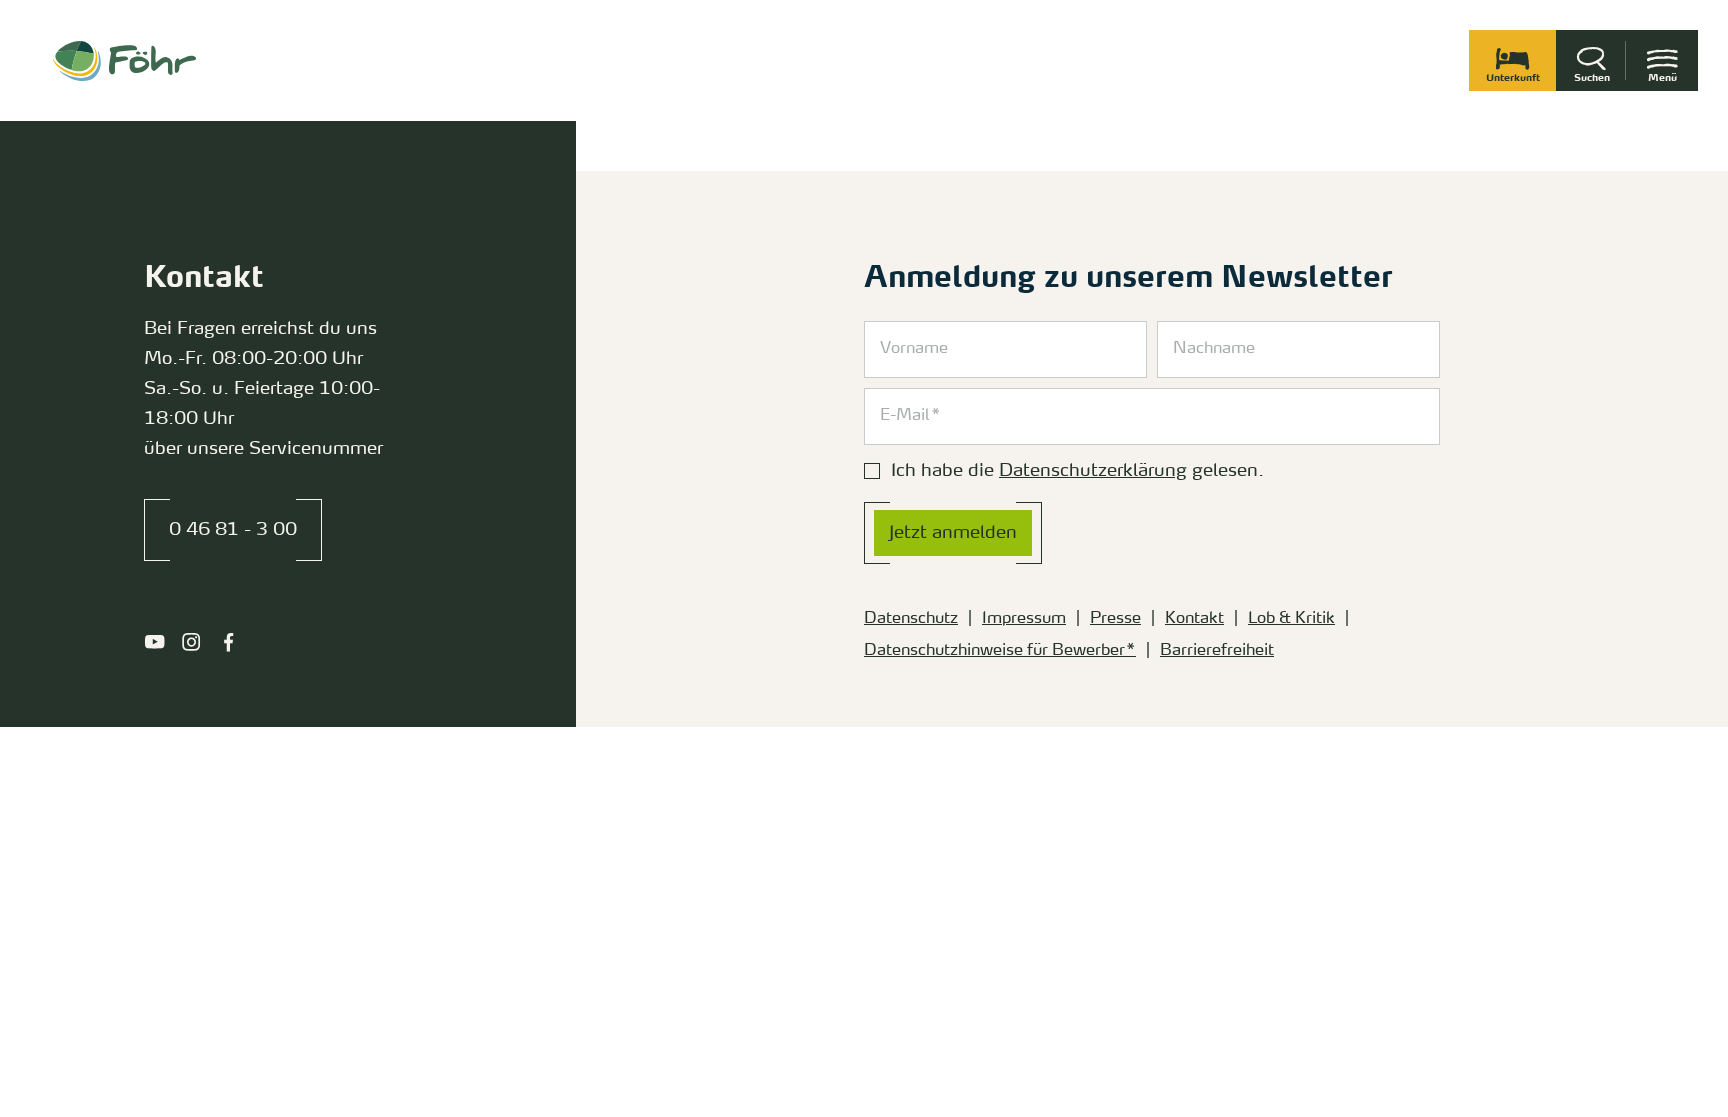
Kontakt (1194, 619)
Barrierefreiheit (1217, 651)
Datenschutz (911, 619)
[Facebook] (228, 642)
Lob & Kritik (1291, 619)
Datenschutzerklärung (1093, 471)
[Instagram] (191, 642)
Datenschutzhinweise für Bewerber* (1000, 651)
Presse (1115, 619)
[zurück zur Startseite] (124, 61)
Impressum (1024, 619)
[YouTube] (154, 642)
